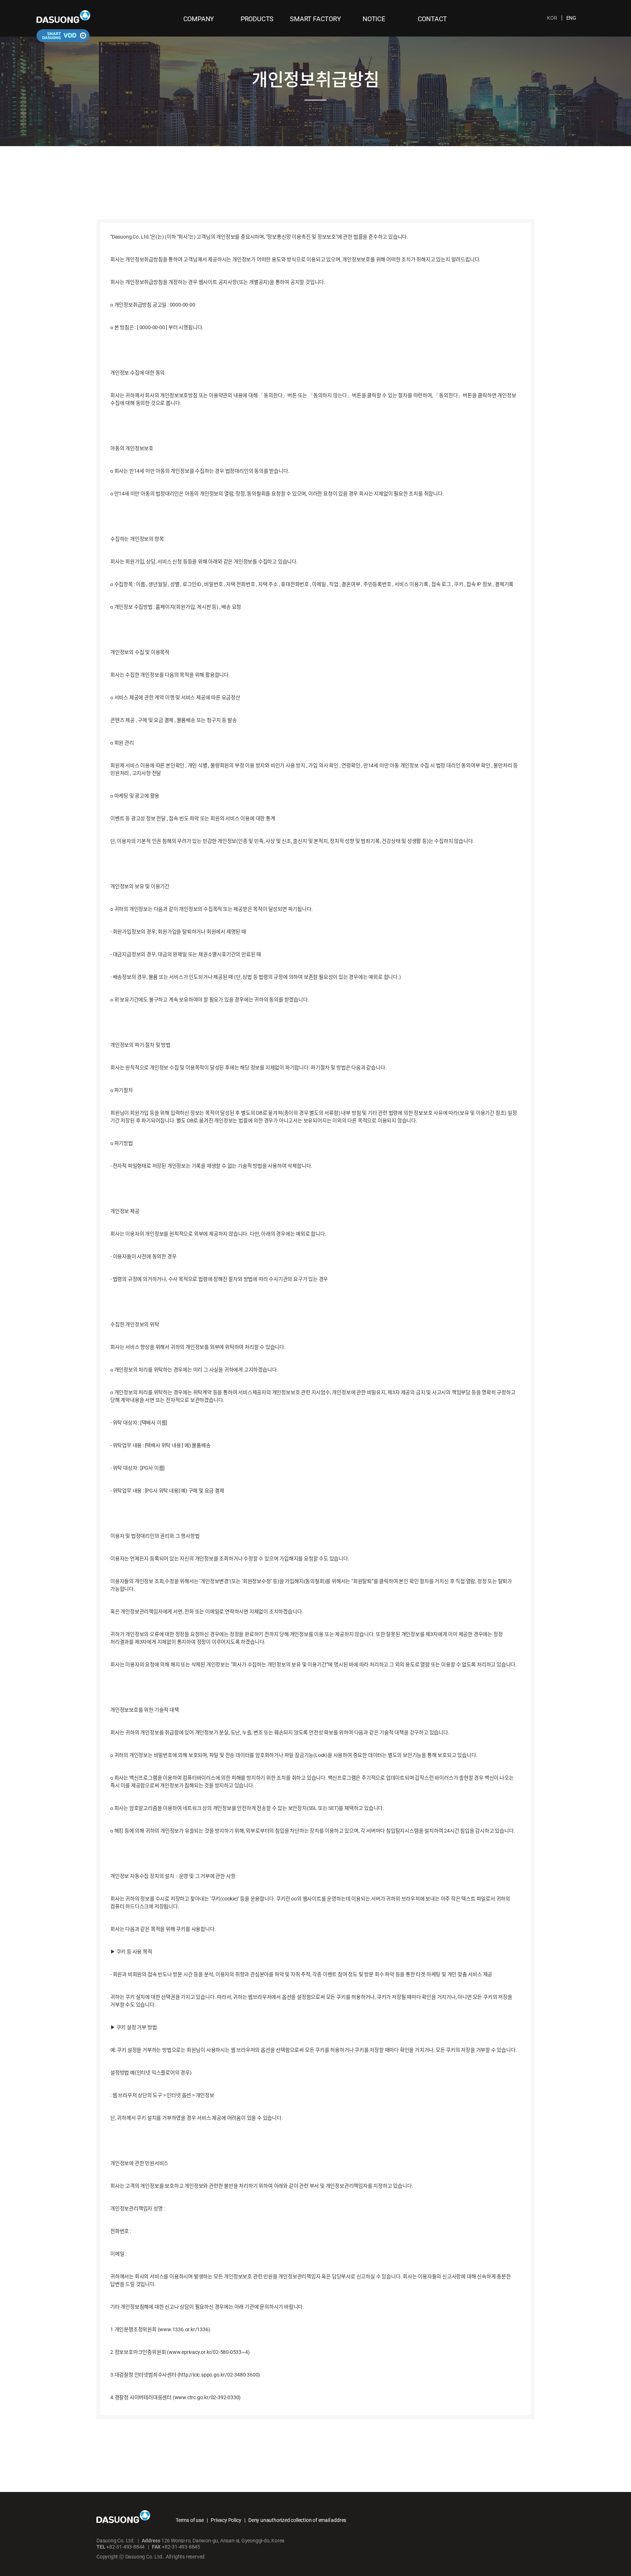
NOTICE (374, 19)
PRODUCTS (257, 19)
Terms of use (190, 2520)
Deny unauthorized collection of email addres (297, 2520)
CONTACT (433, 19)
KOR (552, 18)
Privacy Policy (226, 2520)
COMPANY (199, 19)
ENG (571, 18)
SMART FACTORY (315, 19)
